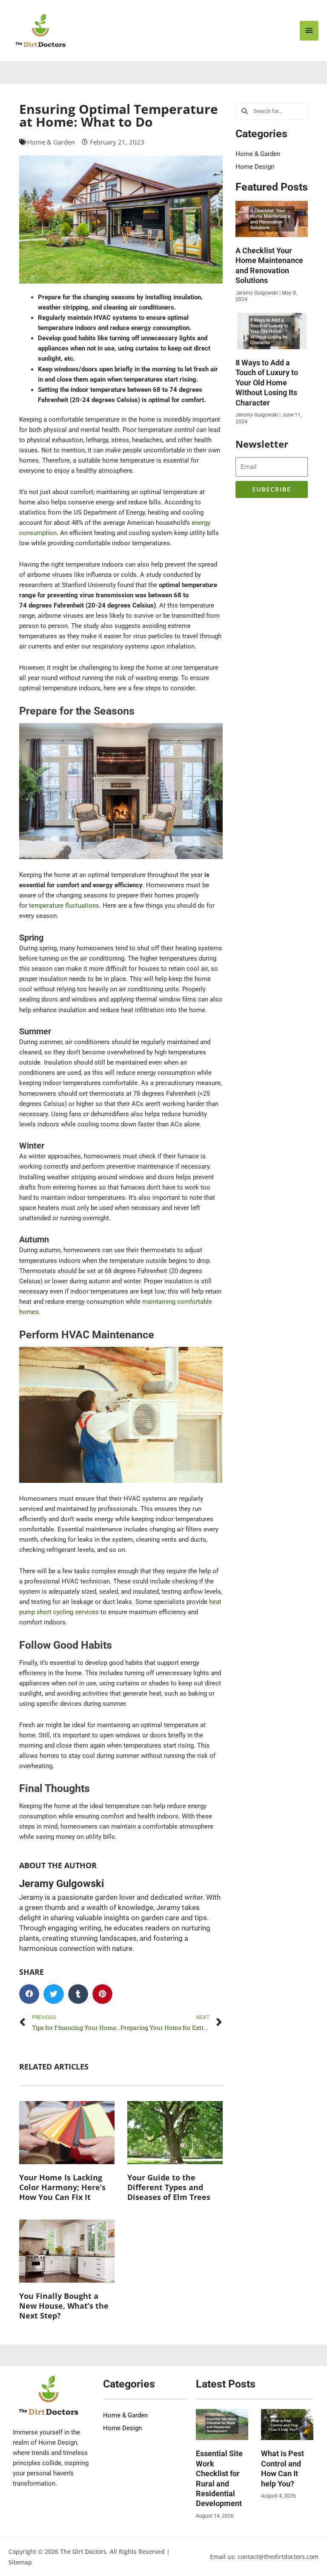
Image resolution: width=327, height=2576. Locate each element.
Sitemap (20, 2562)
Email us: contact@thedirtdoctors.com (264, 2557)
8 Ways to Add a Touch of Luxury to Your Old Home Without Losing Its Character (267, 383)
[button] (29, 1994)
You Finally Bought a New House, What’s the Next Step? (64, 2306)
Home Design (255, 167)
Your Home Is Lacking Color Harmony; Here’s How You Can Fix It (62, 2187)
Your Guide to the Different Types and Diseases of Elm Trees (169, 2187)
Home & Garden (51, 142)
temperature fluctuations (64, 906)
